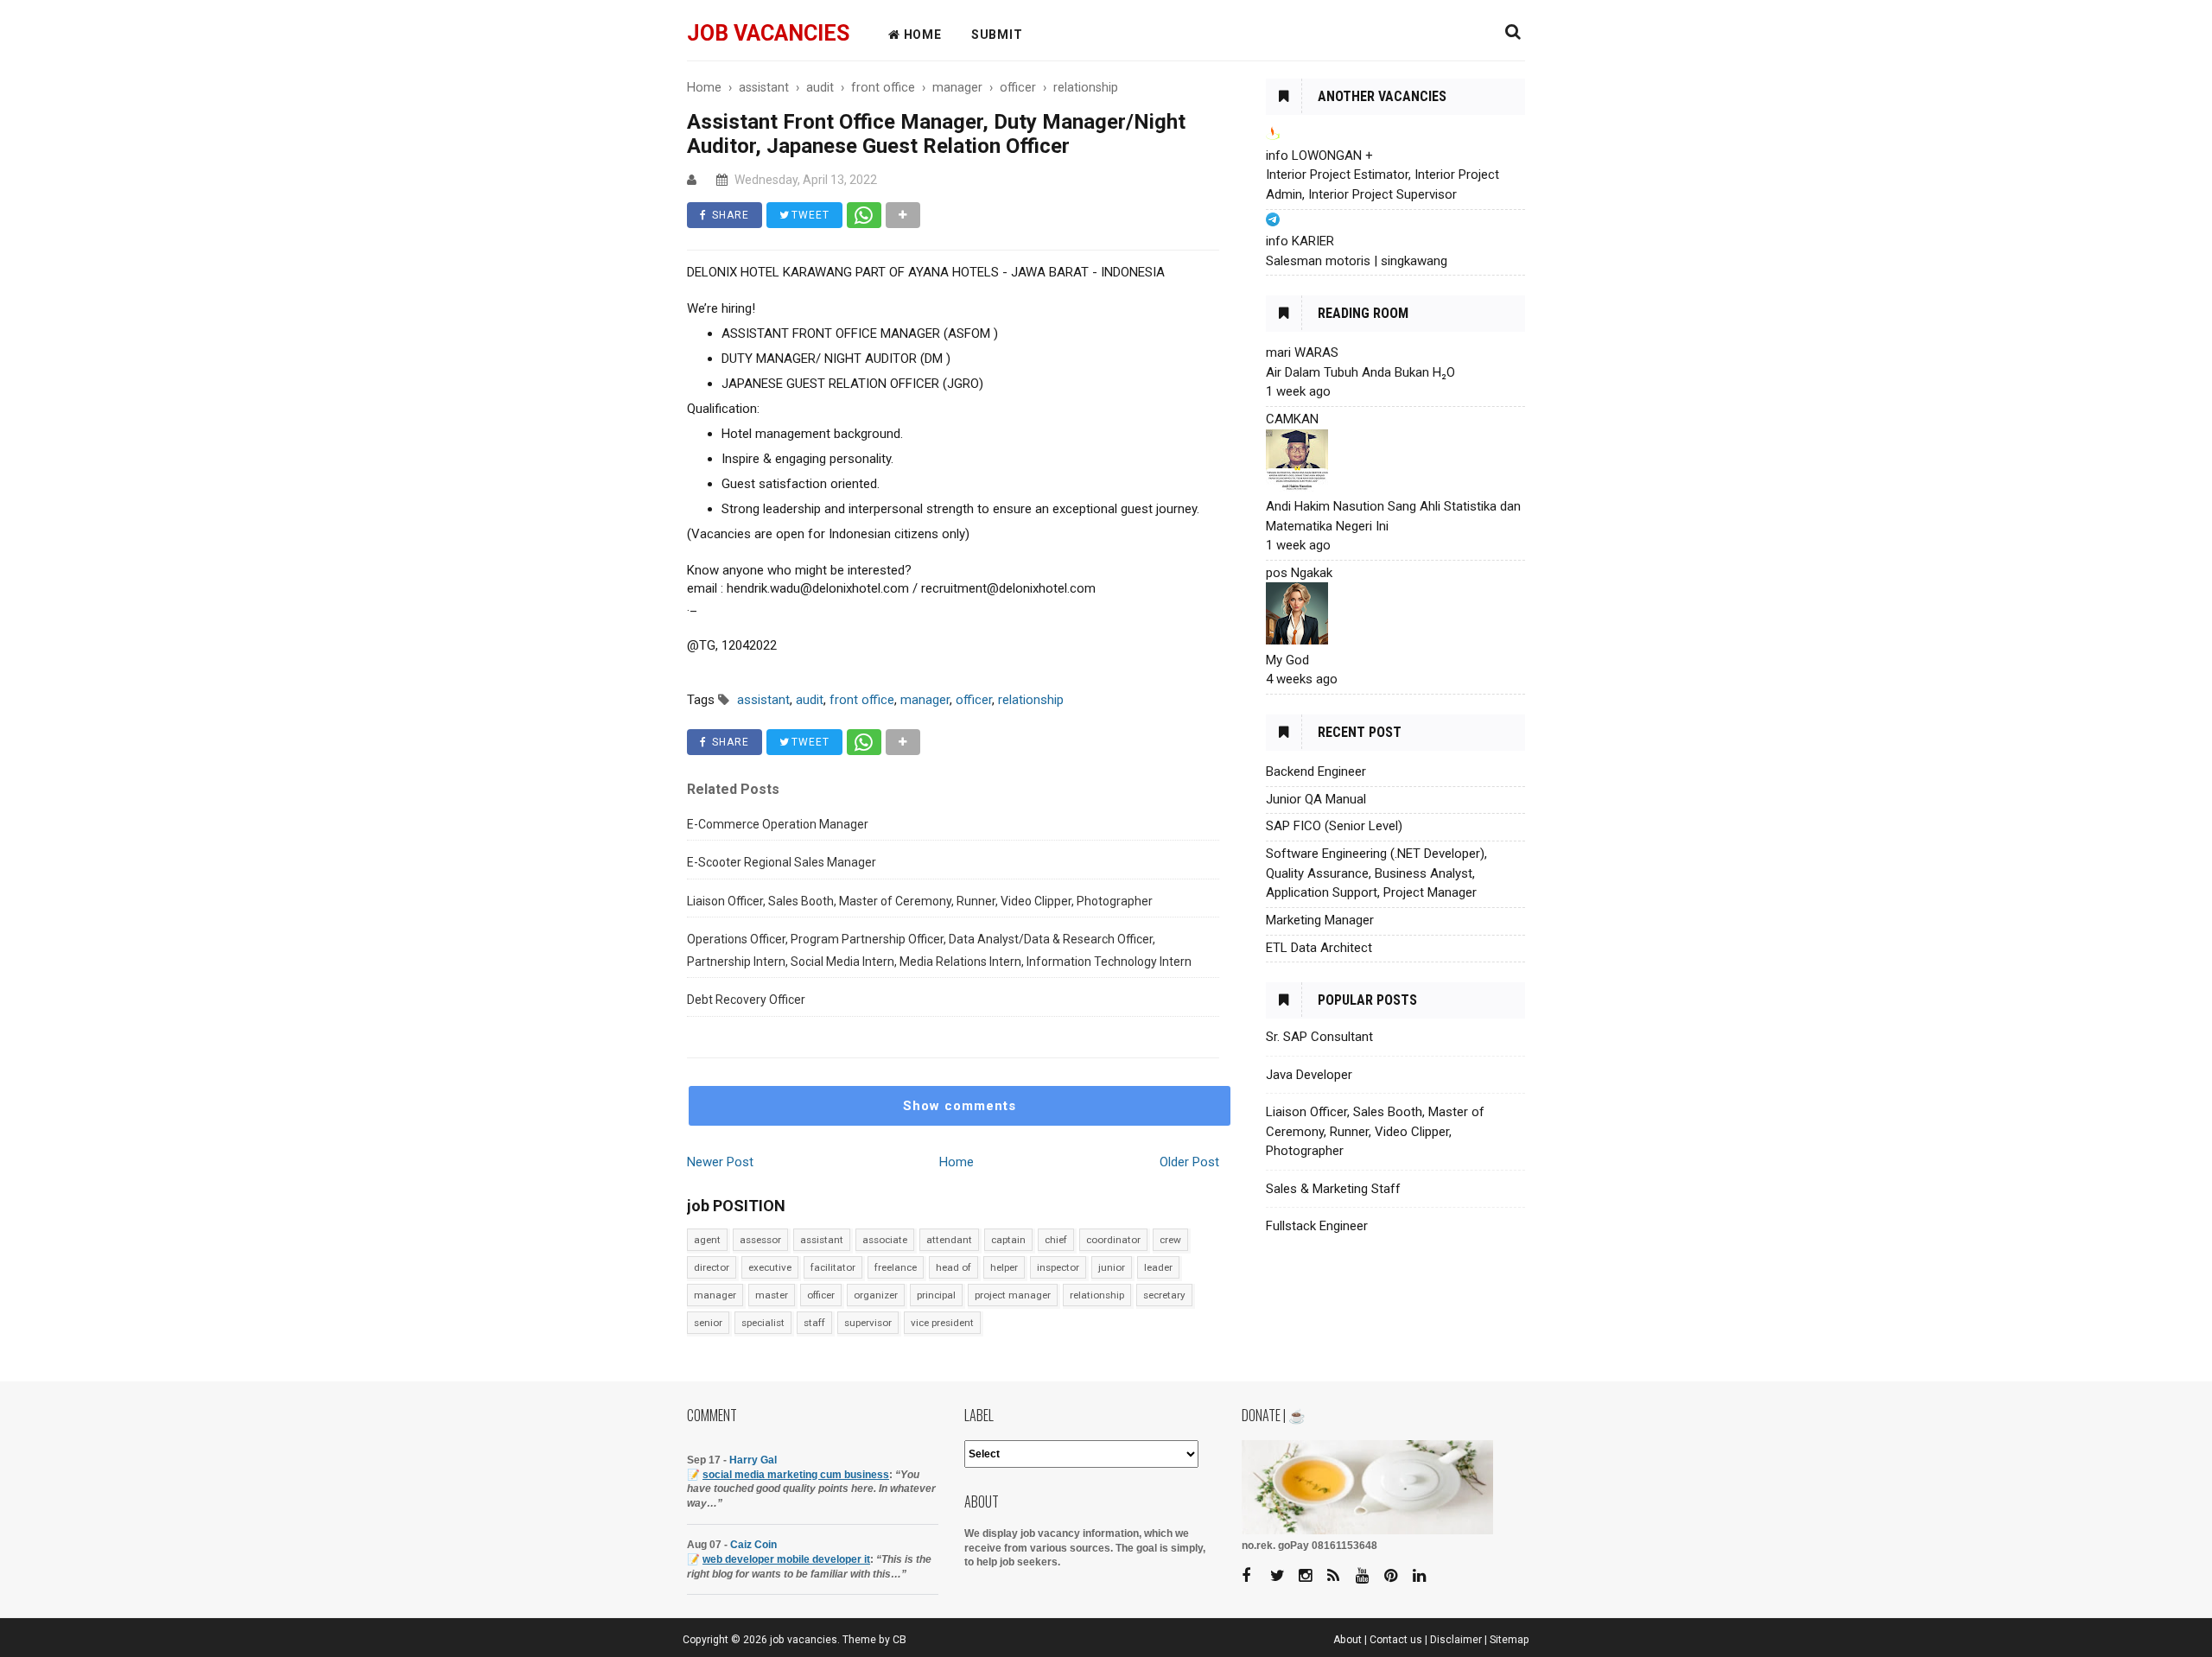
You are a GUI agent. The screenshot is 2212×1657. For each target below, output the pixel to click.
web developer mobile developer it (786, 1559)
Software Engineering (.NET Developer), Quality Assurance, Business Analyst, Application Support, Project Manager (1376, 873)
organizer (876, 1295)
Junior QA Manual (1316, 799)
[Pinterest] (1397, 1576)
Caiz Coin (753, 1545)
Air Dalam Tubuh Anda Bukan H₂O (1360, 372)
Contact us (1396, 1640)
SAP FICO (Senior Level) (1334, 826)
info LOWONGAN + (1319, 156)
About (1348, 1640)
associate (885, 1240)
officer (821, 1295)
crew (1170, 1240)
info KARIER (1300, 241)
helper (1004, 1267)
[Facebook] (1255, 1576)
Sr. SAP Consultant (1319, 1037)
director (712, 1267)
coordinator (1113, 1240)
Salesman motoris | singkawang (1357, 261)
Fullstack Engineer (1317, 1226)
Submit (997, 35)
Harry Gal (753, 1460)
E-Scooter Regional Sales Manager (782, 862)
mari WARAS (1302, 352)
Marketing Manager (1320, 920)
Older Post (1189, 1162)
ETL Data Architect (1319, 948)
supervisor (868, 1323)
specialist (763, 1323)
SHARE (729, 215)
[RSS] (1340, 1576)
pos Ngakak (1299, 573)
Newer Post (720, 1162)
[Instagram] (1312, 1576)
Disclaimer (1456, 1640)
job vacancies (768, 33)
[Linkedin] (1426, 1576)
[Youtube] (1369, 1576)
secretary (1164, 1295)
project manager (1013, 1295)
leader (1158, 1267)
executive (770, 1267)
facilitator (833, 1267)
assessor (760, 1240)
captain (1008, 1240)
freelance (896, 1267)
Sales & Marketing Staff (1333, 1189)
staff (814, 1323)
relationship (1097, 1295)
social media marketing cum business (796, 1475)
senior (708, 1323)
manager (715, 1295)
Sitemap (1510, 1640)
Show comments (960, 1106)
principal (936, 1295)
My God (1287, 660)
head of (953, 1267)
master (772, 1295)
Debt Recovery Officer (746, 1000)
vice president (942, 1323)
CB (899, 1640)
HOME (921, 35)
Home (957, 1162)
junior (1112, 1267)
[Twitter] (1283, 1576)
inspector (1058, 1267)
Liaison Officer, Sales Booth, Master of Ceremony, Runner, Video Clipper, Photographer (920, 901)
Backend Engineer (1316, 771)
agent (707, 1240)
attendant (949, 1240)
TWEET (809, 215)
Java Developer (1309, 1075)
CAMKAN (1292, 419)
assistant (822, 1240)
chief (1056, 1240)
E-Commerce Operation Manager (778, 824)
